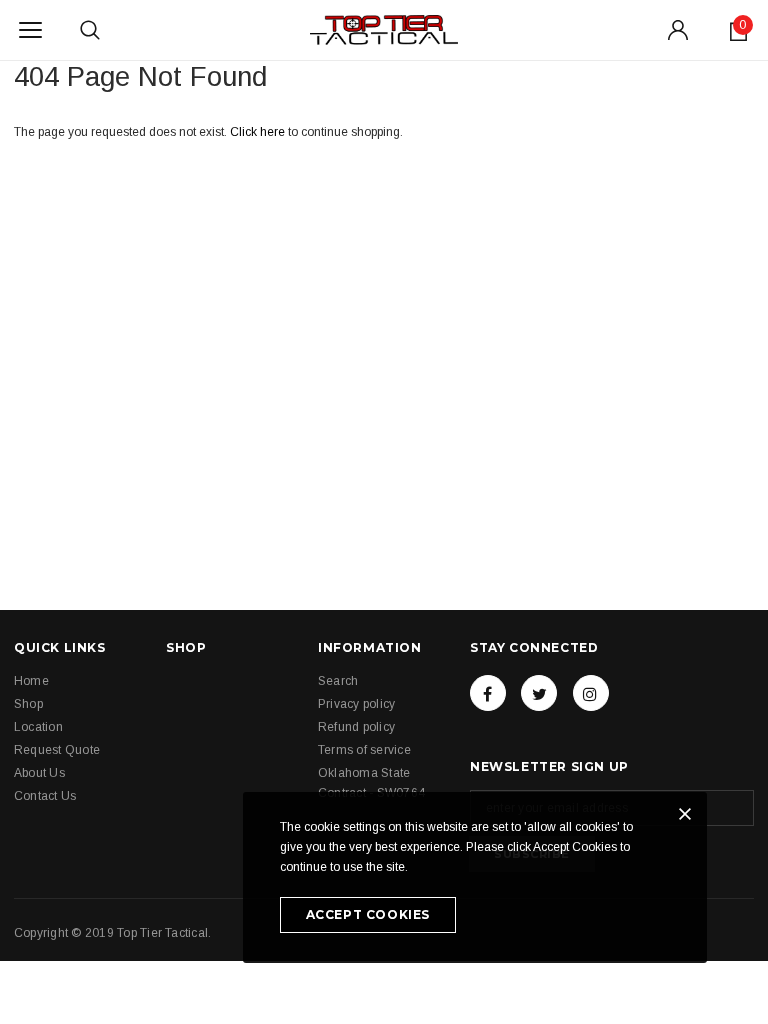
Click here (259, 132)
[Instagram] (591, 693)
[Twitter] (539, 693)
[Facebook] (488, 693)
